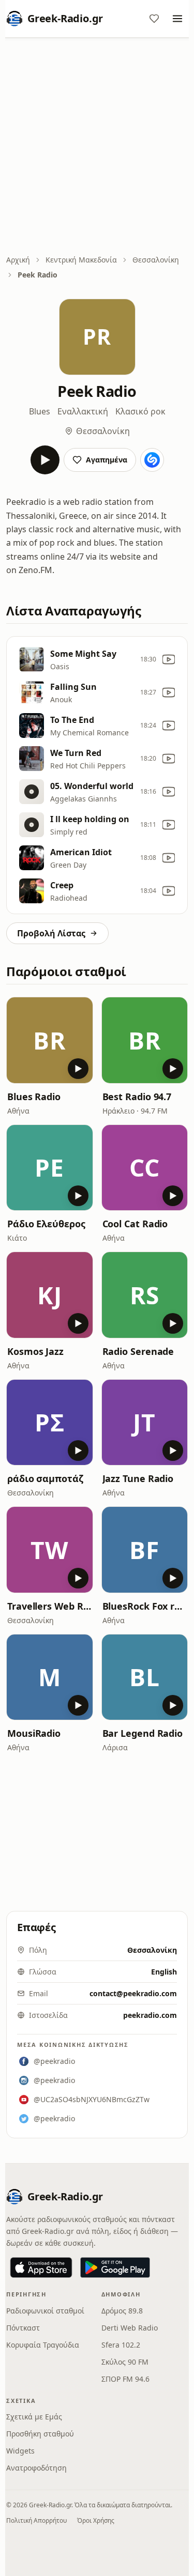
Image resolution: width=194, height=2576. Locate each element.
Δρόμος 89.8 (122, 2311)
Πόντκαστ (23, 2328)
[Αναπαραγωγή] (45, 460)
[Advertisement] (97, 147)
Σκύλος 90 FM (125, 2362)
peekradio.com (150, 2015)
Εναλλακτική (83, 411)
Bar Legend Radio (143, 1733)
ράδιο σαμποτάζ (45, 1478)
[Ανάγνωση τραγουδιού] (152, 460)
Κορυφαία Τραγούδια (43, 2345)
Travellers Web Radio (50, 1606)
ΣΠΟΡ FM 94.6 (125, 2379)
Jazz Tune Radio (138, 1478)
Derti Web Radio (130, 2328)
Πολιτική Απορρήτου (36, 2520)
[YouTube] (169, 659)
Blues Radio (34, 1097)
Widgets (20, 2451)
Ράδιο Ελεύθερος (46, 1224)
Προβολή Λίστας (51, 933)
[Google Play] (115, 2268)
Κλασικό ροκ (140, 411)
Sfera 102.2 (121, 2345)
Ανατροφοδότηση (36, 2468)
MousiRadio (34, 1733)
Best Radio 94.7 (137, 1097)
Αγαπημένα (107, 460)
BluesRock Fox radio (145, 1606)
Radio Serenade (138, 1351)
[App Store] (41, 2268)
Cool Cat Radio (135, 1224)
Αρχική (18, 260)
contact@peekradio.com (133, 1993)
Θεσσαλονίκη (156, 260)
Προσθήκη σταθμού (40, 2434)
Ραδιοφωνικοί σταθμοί (45, 2311)
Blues (40, 411)
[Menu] (177, 19)
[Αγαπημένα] (154, 19)
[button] (50, 1040)
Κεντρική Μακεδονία (81, 260)
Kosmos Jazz (35, 1351)
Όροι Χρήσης (96, 2520)
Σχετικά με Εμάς (34, 2417)
